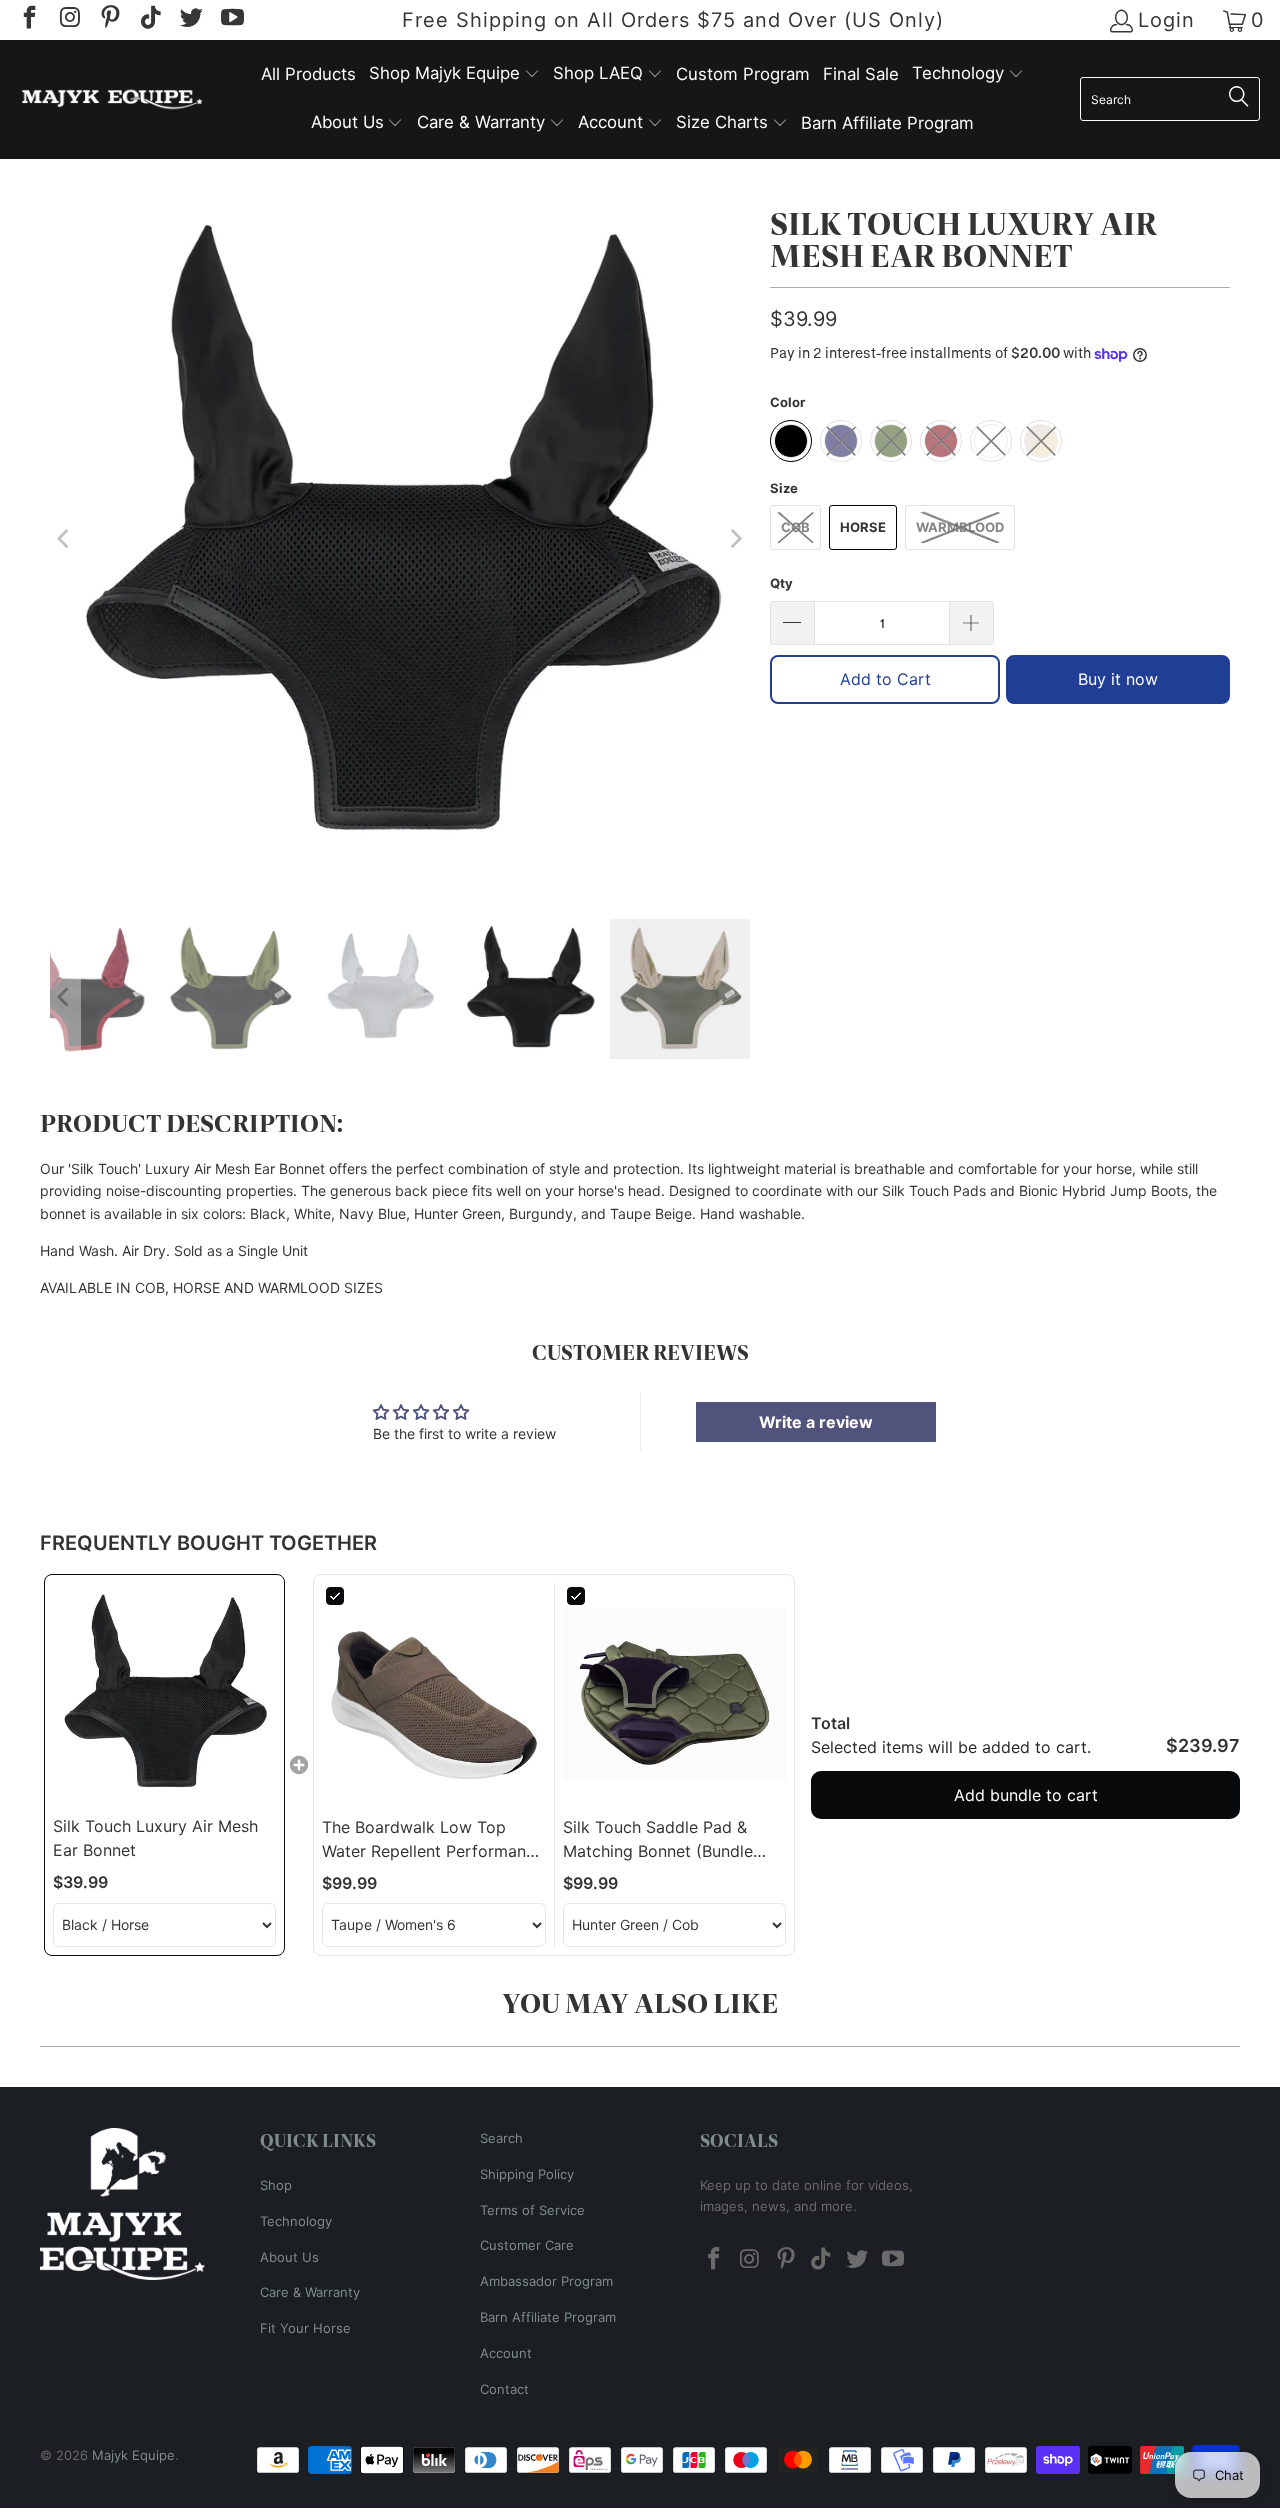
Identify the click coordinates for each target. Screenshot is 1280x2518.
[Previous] (65, 539)
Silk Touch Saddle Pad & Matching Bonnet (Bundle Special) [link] (658, 1840)
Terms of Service (532, 2210)
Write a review (816, 1422)
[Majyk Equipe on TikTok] (149, 20)
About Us (289, 2257)
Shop (276, 2185)
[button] (454, 74)
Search (501, 2138)
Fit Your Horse (305, 2328)
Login (1166, 20)
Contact (504, 2389)
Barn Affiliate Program (548, 2317)
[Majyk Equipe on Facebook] (28, 20)
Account (506, 2353)
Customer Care (527, 2245)
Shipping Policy (527, 2174)
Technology (296, 2221)
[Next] (735, 539)
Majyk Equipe (133, 2455)
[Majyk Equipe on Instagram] (68, 20)
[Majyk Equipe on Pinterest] (109, 20)
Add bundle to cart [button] (1026, 1795)
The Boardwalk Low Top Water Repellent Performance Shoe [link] (433, 1840)
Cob (795, 527)
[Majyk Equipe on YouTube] (230, 20)
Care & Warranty (310, 2292)
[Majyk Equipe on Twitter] (190, 20)
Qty (781, 583)
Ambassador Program (546, 2281)
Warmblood (960, 527)
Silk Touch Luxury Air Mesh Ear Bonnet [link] (155, 1838)
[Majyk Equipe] (112, 99)
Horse (863, 527)
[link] (164, 1694)
